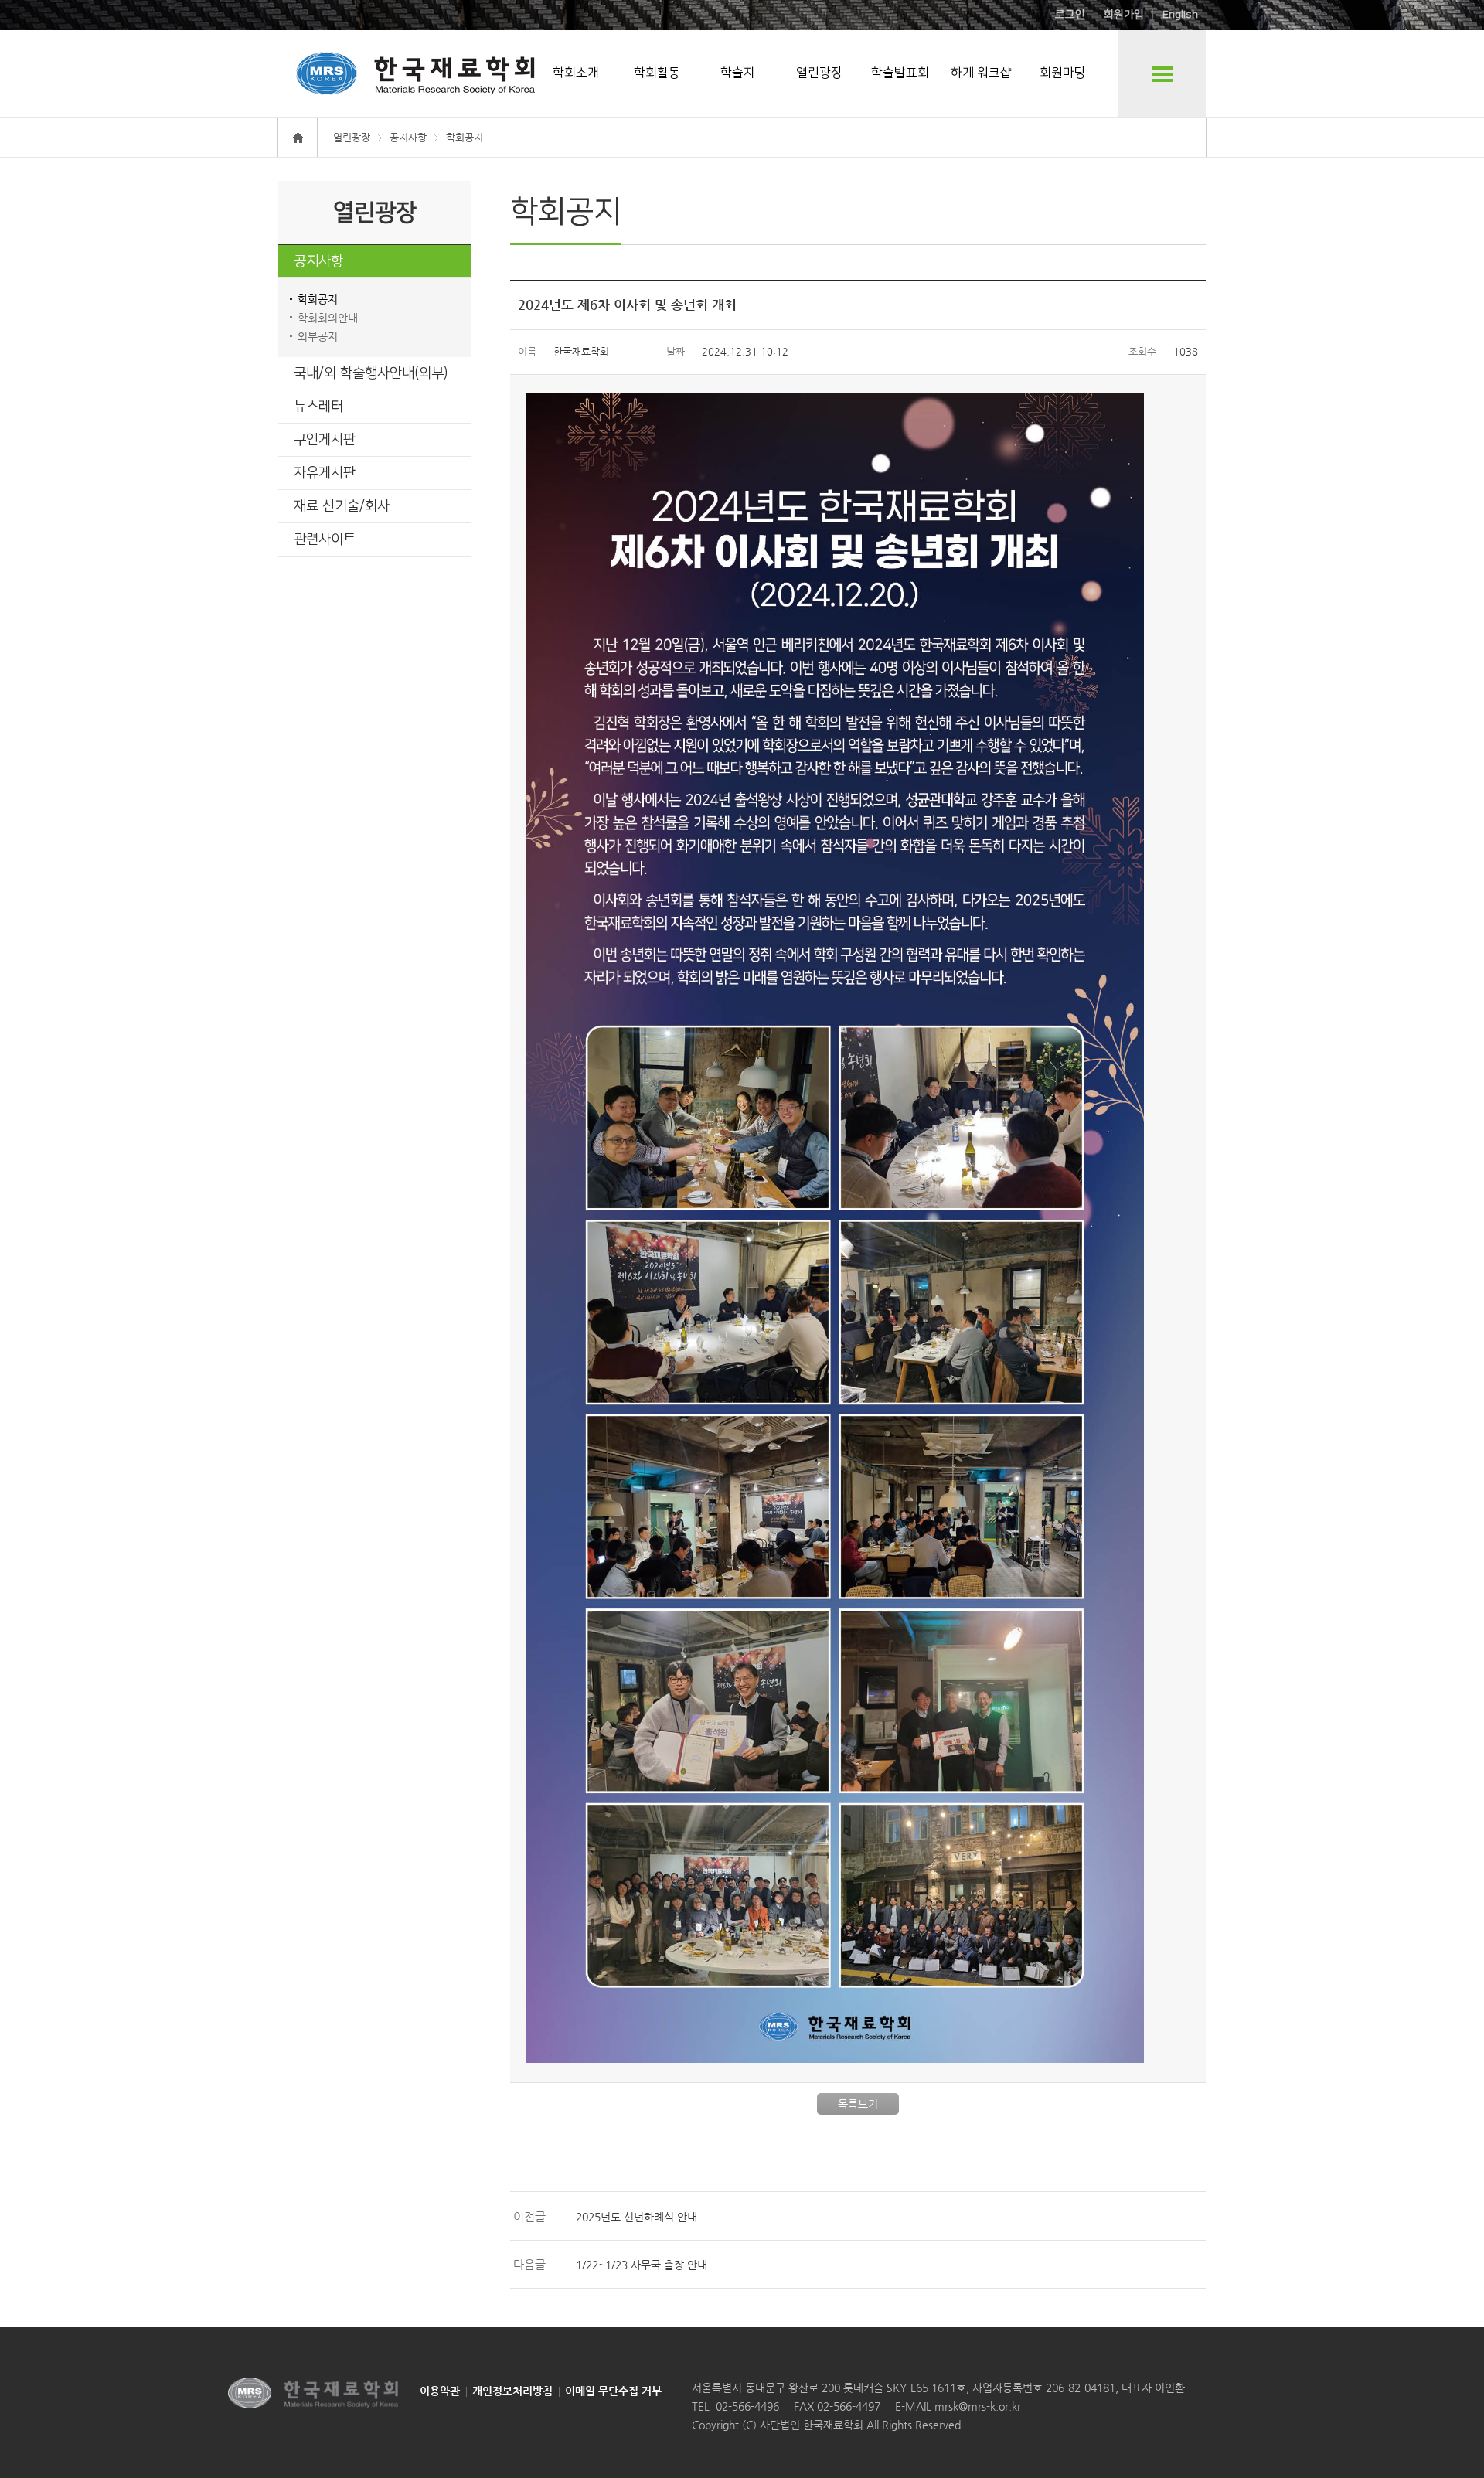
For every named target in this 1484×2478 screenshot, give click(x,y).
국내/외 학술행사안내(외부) (371, 373)
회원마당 (1063, 73)
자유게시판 (325, 473)
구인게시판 (325, 440)
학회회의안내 (328, 318)
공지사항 (318, 261)
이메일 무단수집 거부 (613, 2391)
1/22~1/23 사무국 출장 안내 (642, 2265)
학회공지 (318, 299)
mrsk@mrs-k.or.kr (976, 2406)
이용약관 (440, 2391)
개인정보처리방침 (512, 2391)
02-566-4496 (747, 2406)
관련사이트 (325, 540)
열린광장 (819, 73)
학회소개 (576, 73)
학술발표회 (900, 73)
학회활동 (657, 73)
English (1180, 15)
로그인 (1070, 15)
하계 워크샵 (981, 73)
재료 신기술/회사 (342, 506)
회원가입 (1124, 15)
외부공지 (318, 336)
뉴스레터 (318, 407)
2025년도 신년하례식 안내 (636, 2217)
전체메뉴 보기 (1162, 74)
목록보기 (858, 2104)
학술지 (738, 73)
